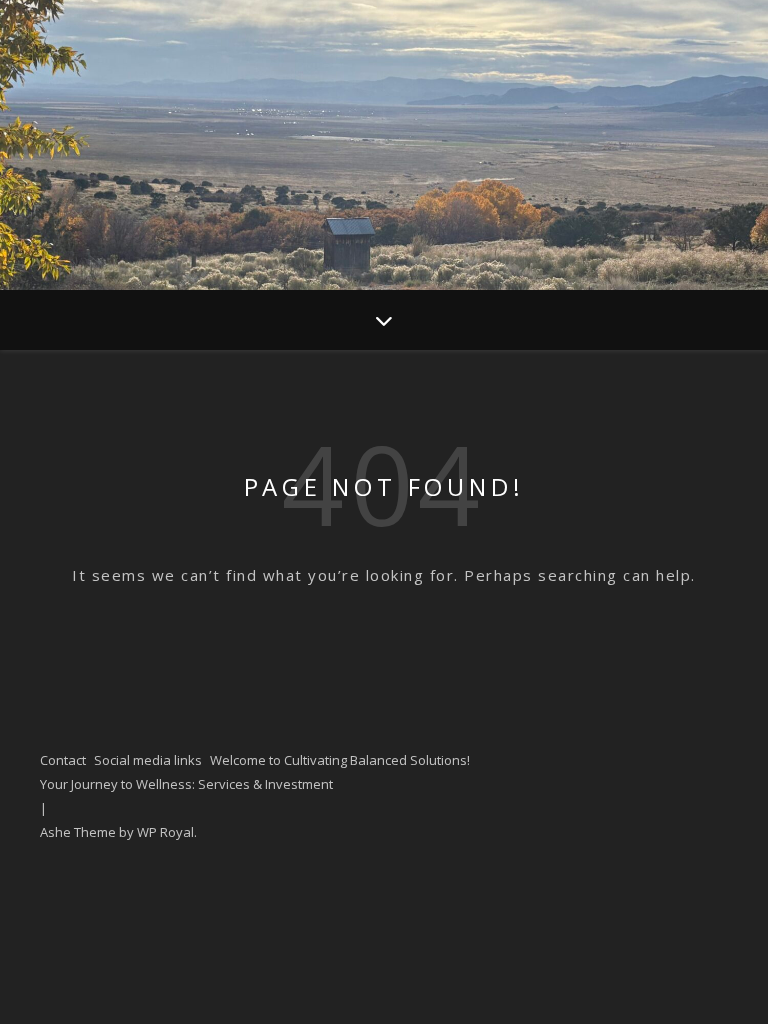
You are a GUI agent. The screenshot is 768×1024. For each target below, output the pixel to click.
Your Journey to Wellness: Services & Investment (186, 784)
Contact (63, 760)
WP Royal (165, 832)
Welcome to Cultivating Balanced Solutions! (340, 760)
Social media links (148, 760)
